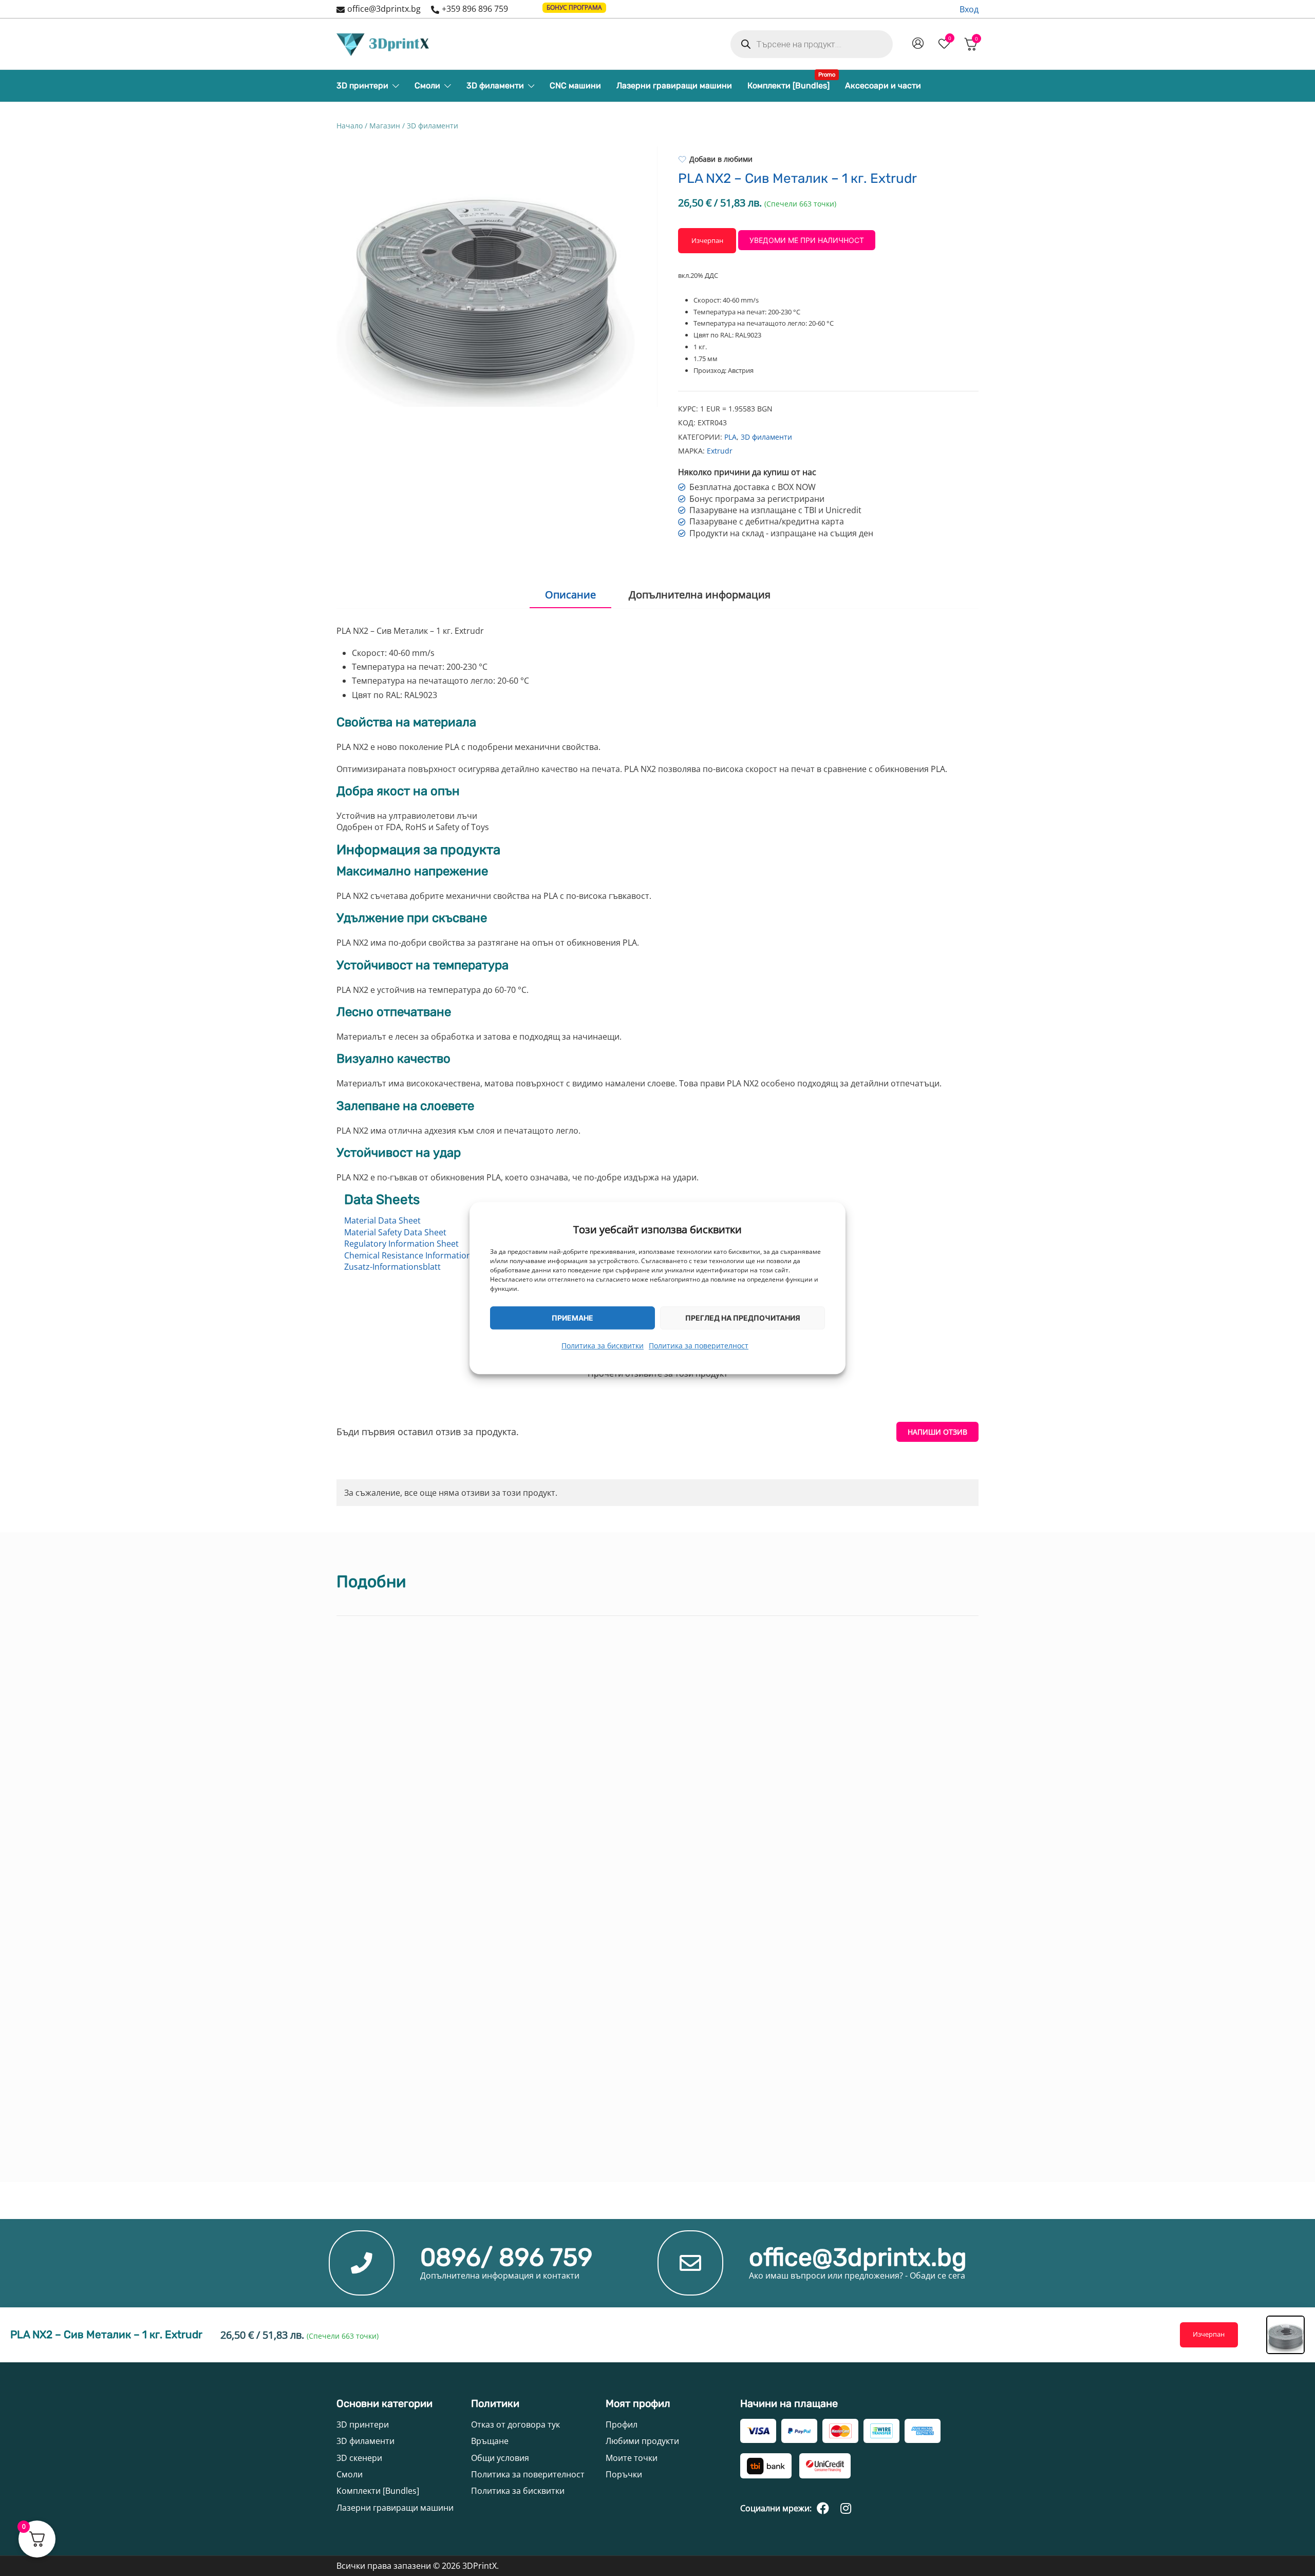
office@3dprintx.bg (384, 9)
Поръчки (624, 2474)
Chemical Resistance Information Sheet (420, 1255)
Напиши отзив (937, 1432)
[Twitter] (846, 2508)
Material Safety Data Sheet (395, 1232)
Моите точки (632, 2458)
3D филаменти (495, 86)
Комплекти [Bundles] (788, 83)
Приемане (572, 1317)
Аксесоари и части (883, 86)
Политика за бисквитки (603, 1346)
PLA (730, 437)
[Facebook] (823, 2508)
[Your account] (918, 44)
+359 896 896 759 (475, 9)
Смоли (427, 86)
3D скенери (359, 2458)
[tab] (570, 595)
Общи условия (500, 2458)
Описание (570, 595)
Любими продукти (642, 2441)
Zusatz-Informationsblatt (392, 1267)
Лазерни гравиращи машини (674, 86)
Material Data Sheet (382, 1220)
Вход (969, 9)
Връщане (490, 2441)
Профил (622, 2424)
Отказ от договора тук (515, 2424)
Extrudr (720, 451)
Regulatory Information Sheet (401, 1244)
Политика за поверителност (699, 1346)
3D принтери (362, 86)
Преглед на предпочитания (743, 1317)
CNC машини (575, 86)
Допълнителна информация (700, 595)
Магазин (385, 126)
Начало (350, 126)
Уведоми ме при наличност (807, 240)
